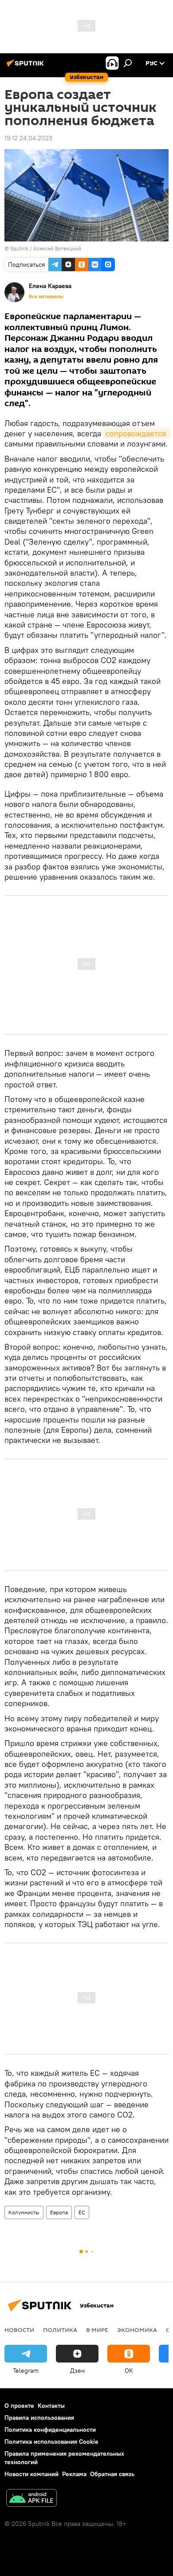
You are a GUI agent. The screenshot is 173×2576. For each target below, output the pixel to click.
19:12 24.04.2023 (28, 138)
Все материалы (46, 296)
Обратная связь (112, 2474)
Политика (60, 2330)
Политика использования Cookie (51, 2442)
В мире (97, 2330)
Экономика (137, 2330)
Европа (59, 2212)
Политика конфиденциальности (50, 2430)
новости (19, 2330)
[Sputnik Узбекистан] (27, 67)
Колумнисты (24, 2212)
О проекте (19, 2406)
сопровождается (137, 433)
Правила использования (39, 2418)
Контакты (51, 2406)
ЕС (82, 2212)
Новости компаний (31, 2474)
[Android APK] (31, 2499)
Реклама (74, 2474)
